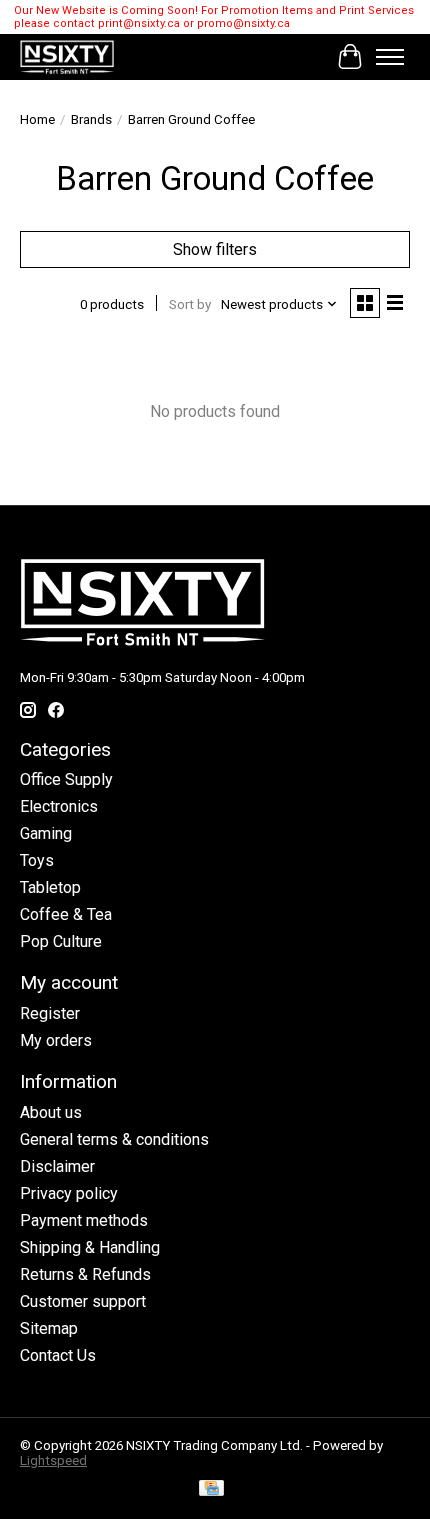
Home (37, 119)
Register (50, 1013)
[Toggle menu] (390, 57)
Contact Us (58, 1355)
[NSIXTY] (67, 57)
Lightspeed (53, 1460)
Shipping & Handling (90, 1247)
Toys (37, 860)
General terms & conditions (114, 1139)
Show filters (215, 249)
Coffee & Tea (66, 914)
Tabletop (50, 887)
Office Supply (66, 779)
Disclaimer (57, 1166)
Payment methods (84, 1220)
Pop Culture (61, 941)
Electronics (59, 806)
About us (51, 1112)
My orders (56, 1040)
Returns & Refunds (85, 1274)
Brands (91, 119)
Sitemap (49, 1328)
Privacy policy (69, 1193)
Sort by (190, 304)
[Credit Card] (211, 1489)
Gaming (46, 833)
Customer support (83, 1301)
